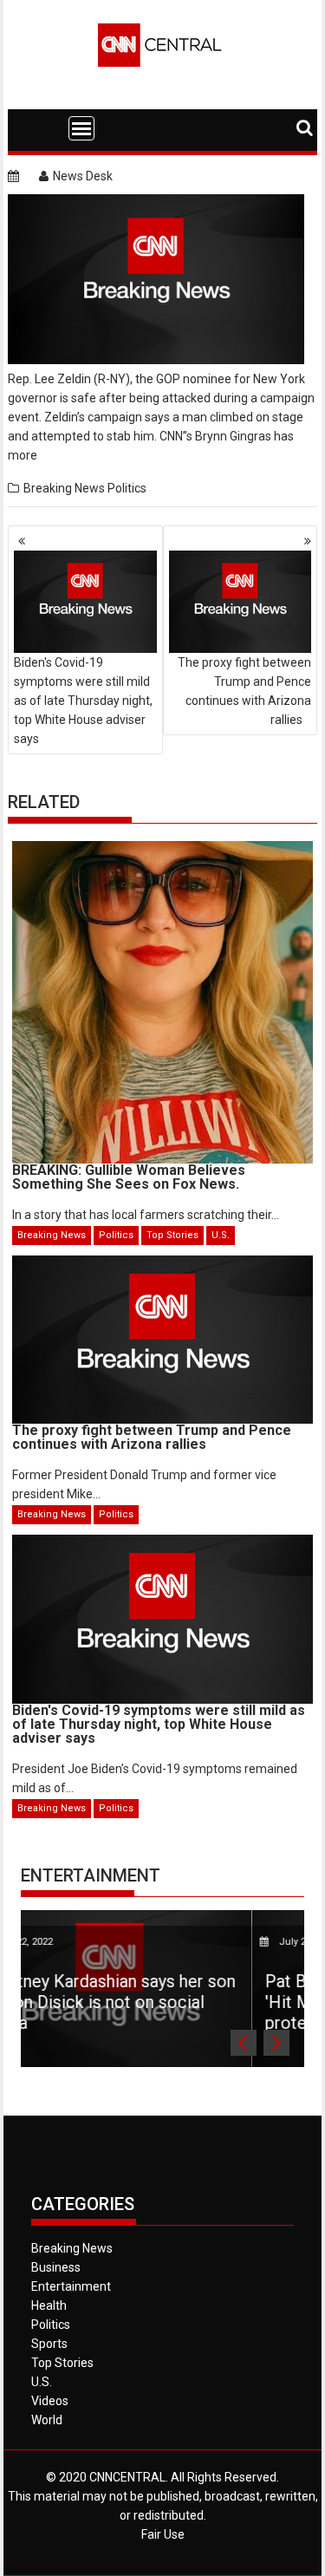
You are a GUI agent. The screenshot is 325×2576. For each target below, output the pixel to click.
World (47, 2420)
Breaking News (64, 488)
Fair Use (163, 2534)
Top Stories (172, 1235)
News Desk (83, 176)
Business (56, 2267)
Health (49, 2305)
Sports (49, 2344)
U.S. (221, 1235)
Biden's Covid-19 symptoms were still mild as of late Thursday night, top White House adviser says (83, 701)
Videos (50, 2401)
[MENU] (81, 128)
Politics (127, 488)
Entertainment (91, 1875)
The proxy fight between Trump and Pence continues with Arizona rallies (244, 691)
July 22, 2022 (177, 1942)
